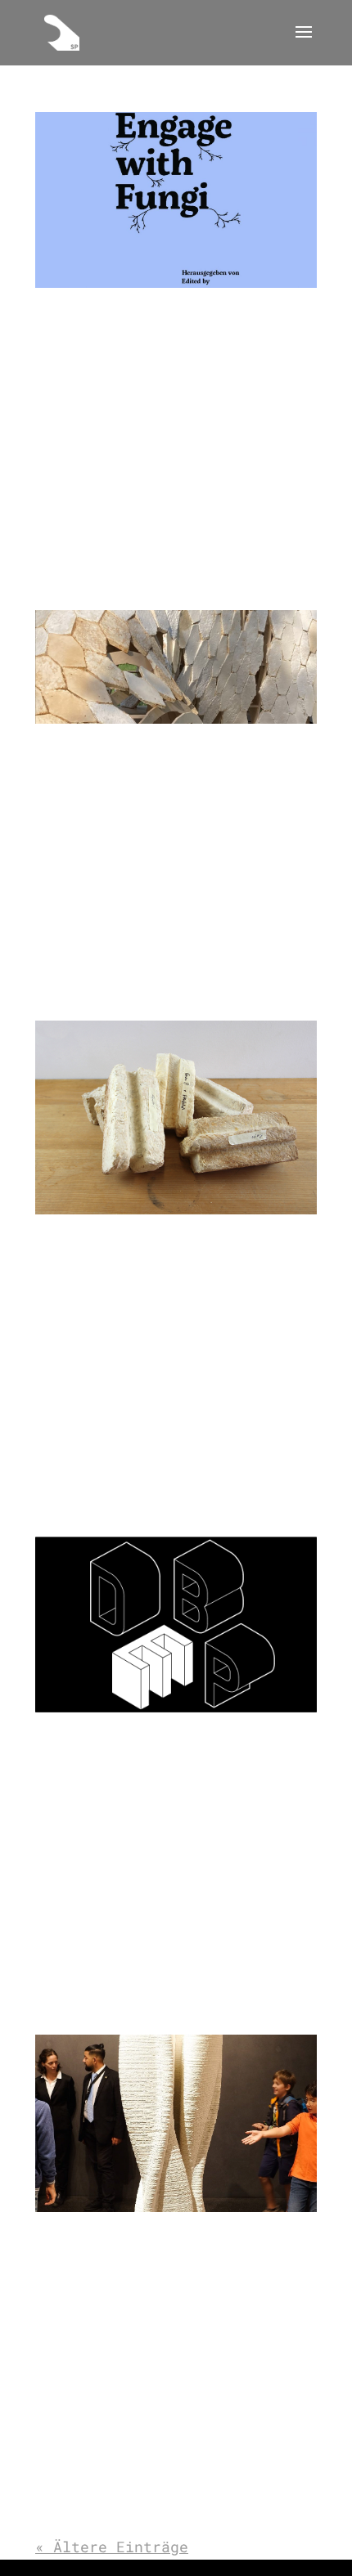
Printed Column (93, 2243)
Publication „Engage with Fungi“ (162, 319)
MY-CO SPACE (80, 754)
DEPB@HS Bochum (93, 1743)
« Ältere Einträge (112, 2547)
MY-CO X (64, 1245)
